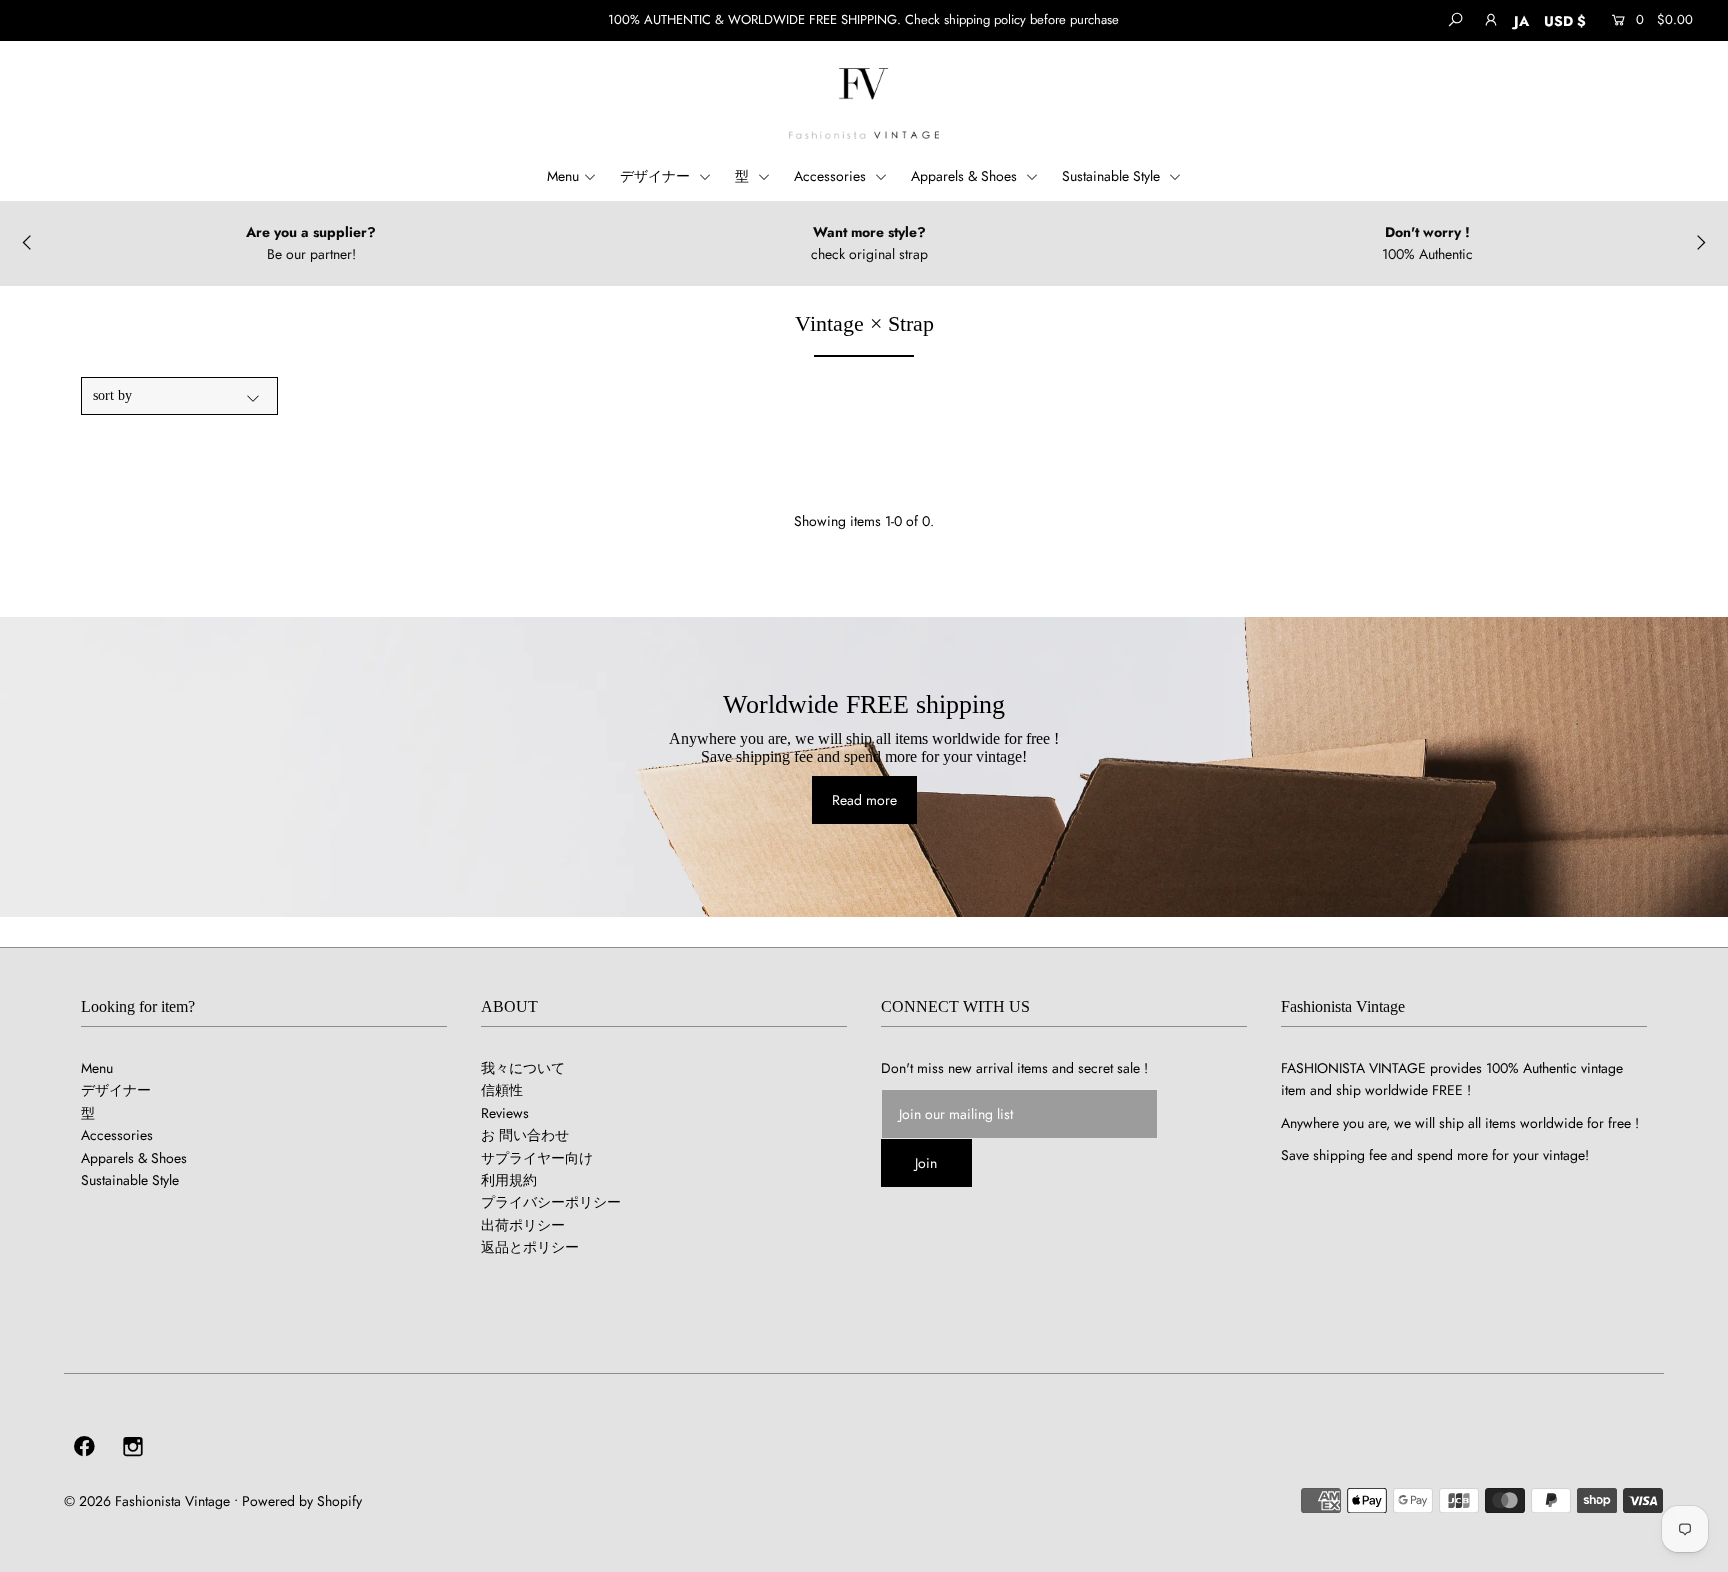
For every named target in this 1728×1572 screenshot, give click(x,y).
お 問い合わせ (525, 1135)
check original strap (869, 254)
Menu (563, 176)
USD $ (1565, 21)
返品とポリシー (530, 1247)
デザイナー (657, 176)
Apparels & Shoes (966, 176)
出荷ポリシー (523, 1225)
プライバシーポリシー (551, 1202)
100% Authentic (1427, 254)
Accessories (832, 176)
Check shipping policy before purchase (1012, 19)
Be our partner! (311, 254)
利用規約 (509, 1180)
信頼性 (502, 1090)
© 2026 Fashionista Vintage (147, 1501)
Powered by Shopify (302, 1501)
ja (1521, 21)
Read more (864, 800)
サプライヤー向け (537, 1158)
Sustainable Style (1113, 176)
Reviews (505, 1113)
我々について (523, 1068)
